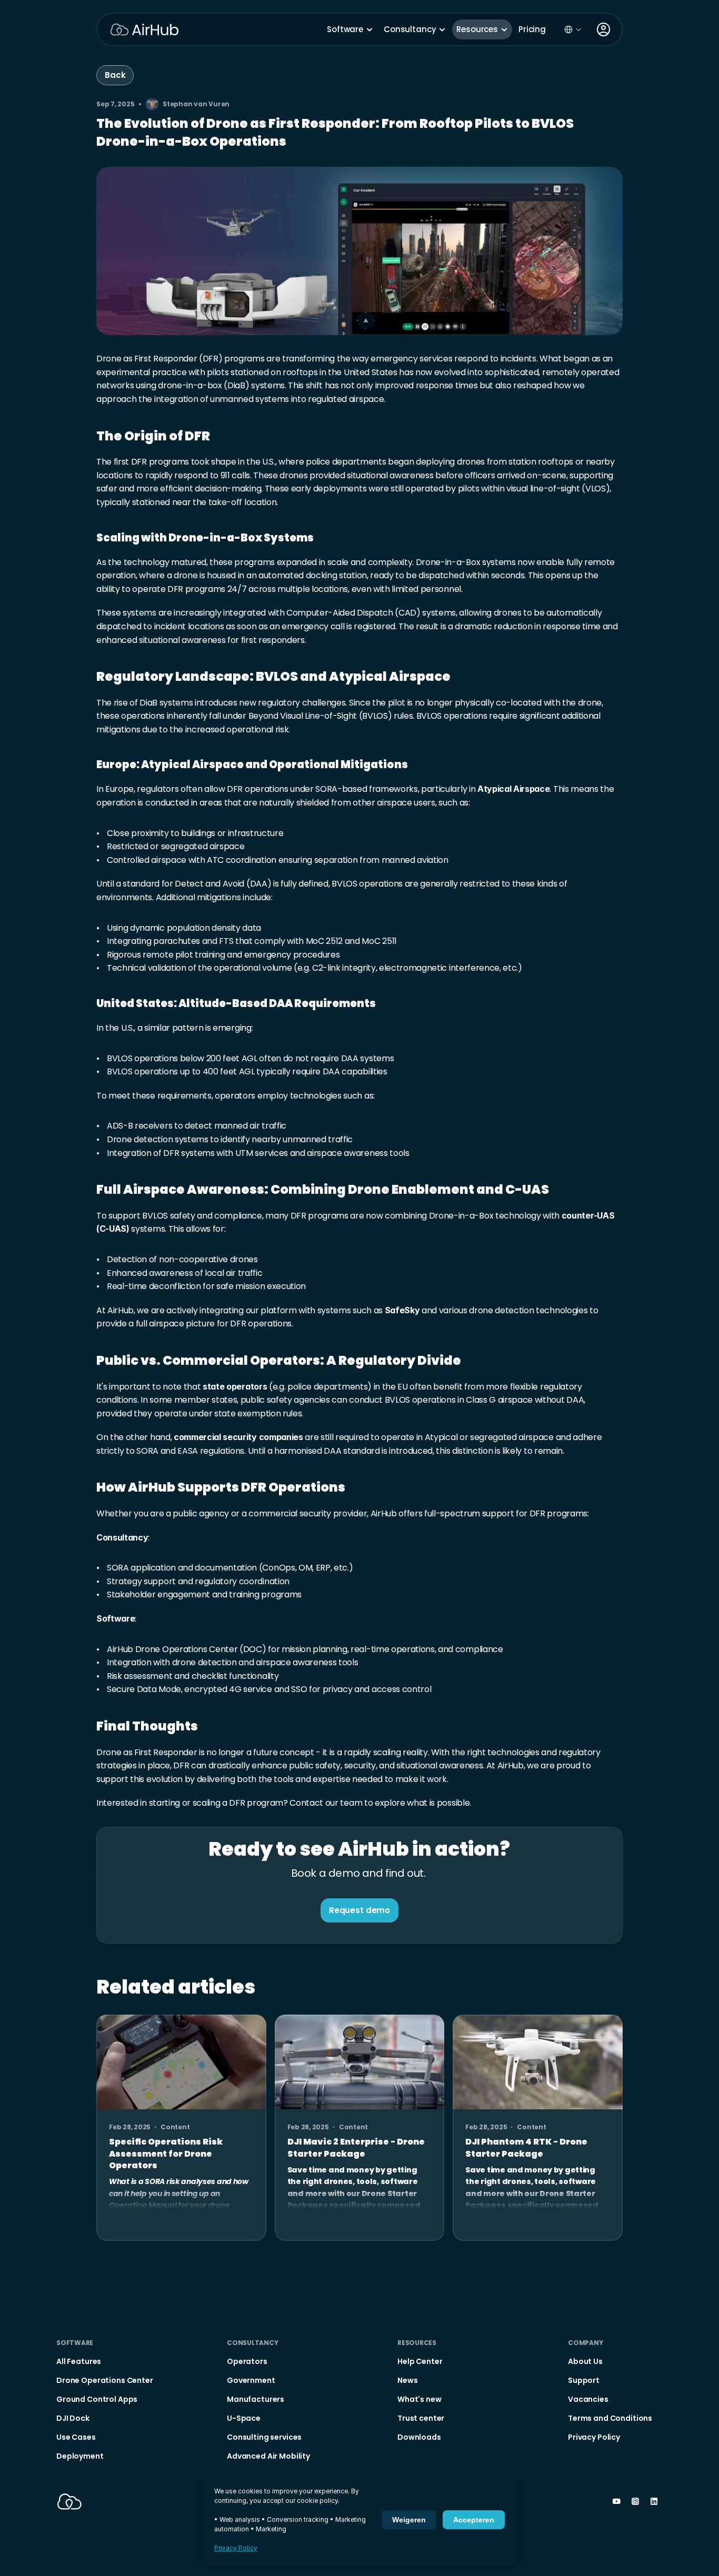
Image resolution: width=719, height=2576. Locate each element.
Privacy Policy (236, 2548)
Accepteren (474, 2520)
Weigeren (409, 2520)
